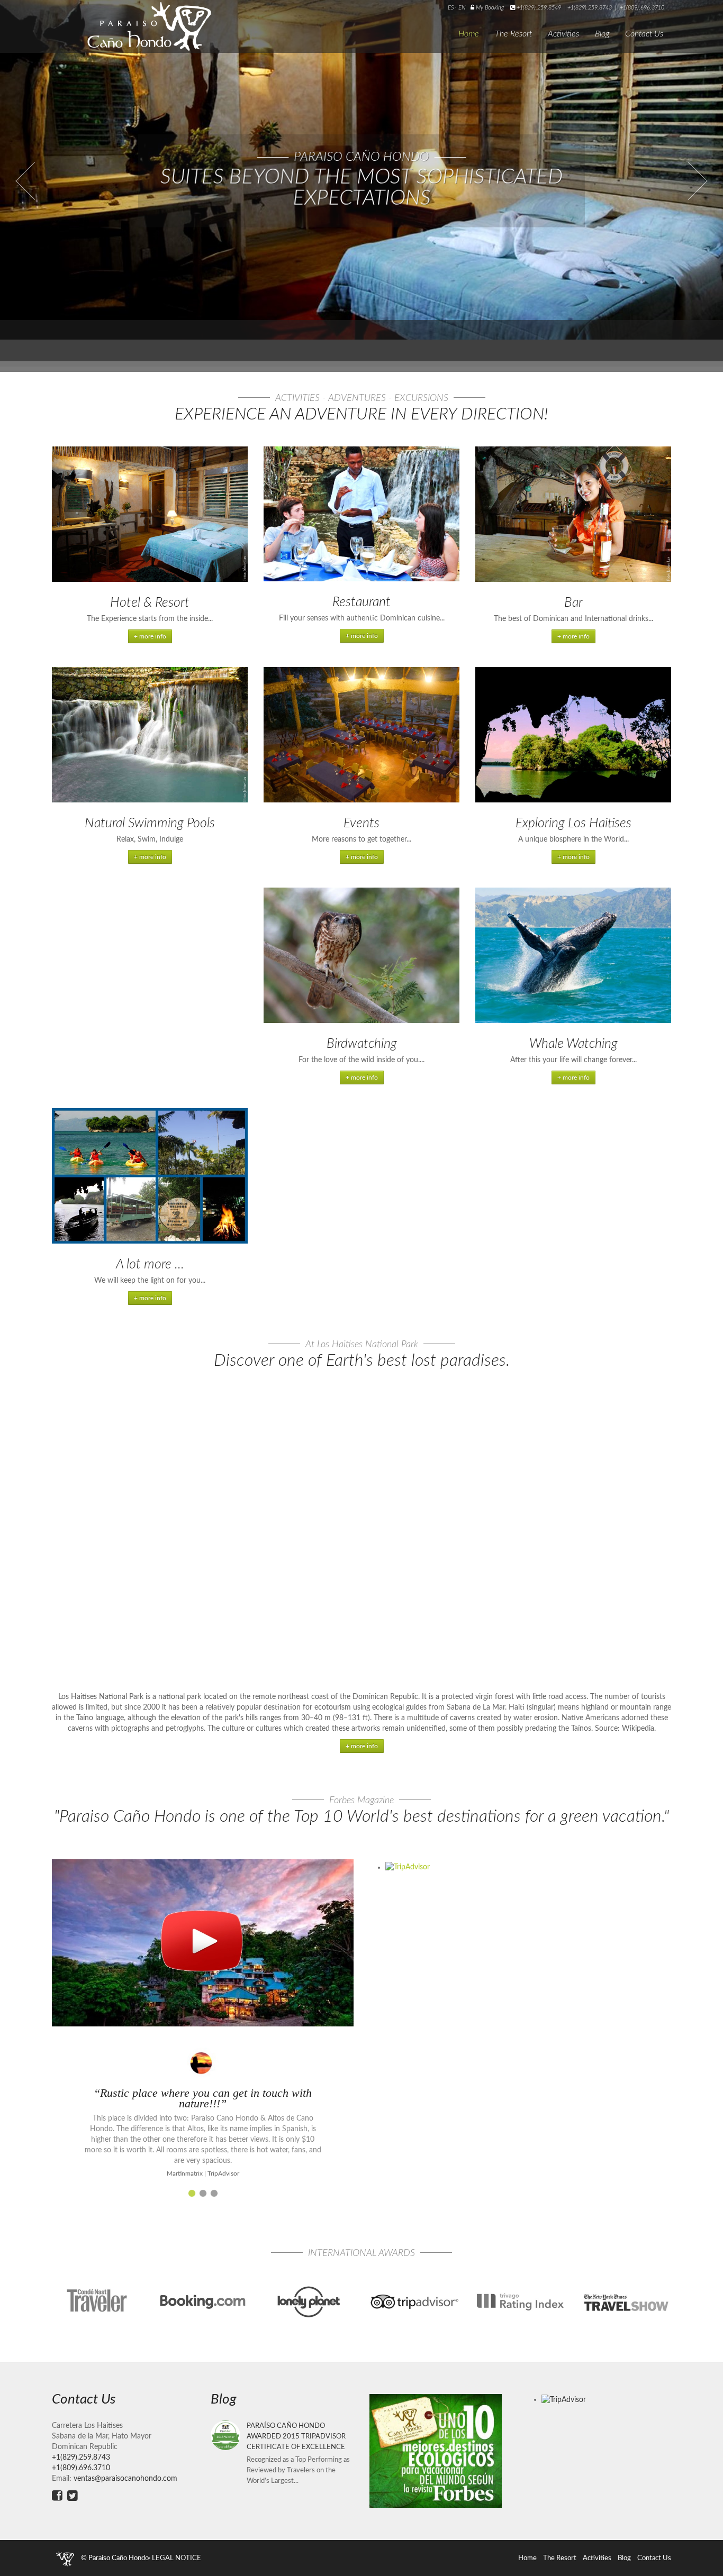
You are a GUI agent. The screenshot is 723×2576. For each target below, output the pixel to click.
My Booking (489, 8)
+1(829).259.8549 (539, 8)
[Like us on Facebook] (57, 2496)
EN (462, 8)
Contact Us (644, 34)
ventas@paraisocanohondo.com (125, 2479)
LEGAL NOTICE (177, 2558)
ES (451, 8)
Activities (563, 34)
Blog (602, 34)
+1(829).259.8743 (590, 8)
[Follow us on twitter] (73, 2496)
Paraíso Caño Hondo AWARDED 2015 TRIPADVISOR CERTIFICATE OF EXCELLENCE (296, 2436)
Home (469, 34)
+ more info (150, 636)
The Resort (513, 34)
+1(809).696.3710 (642, 8)
